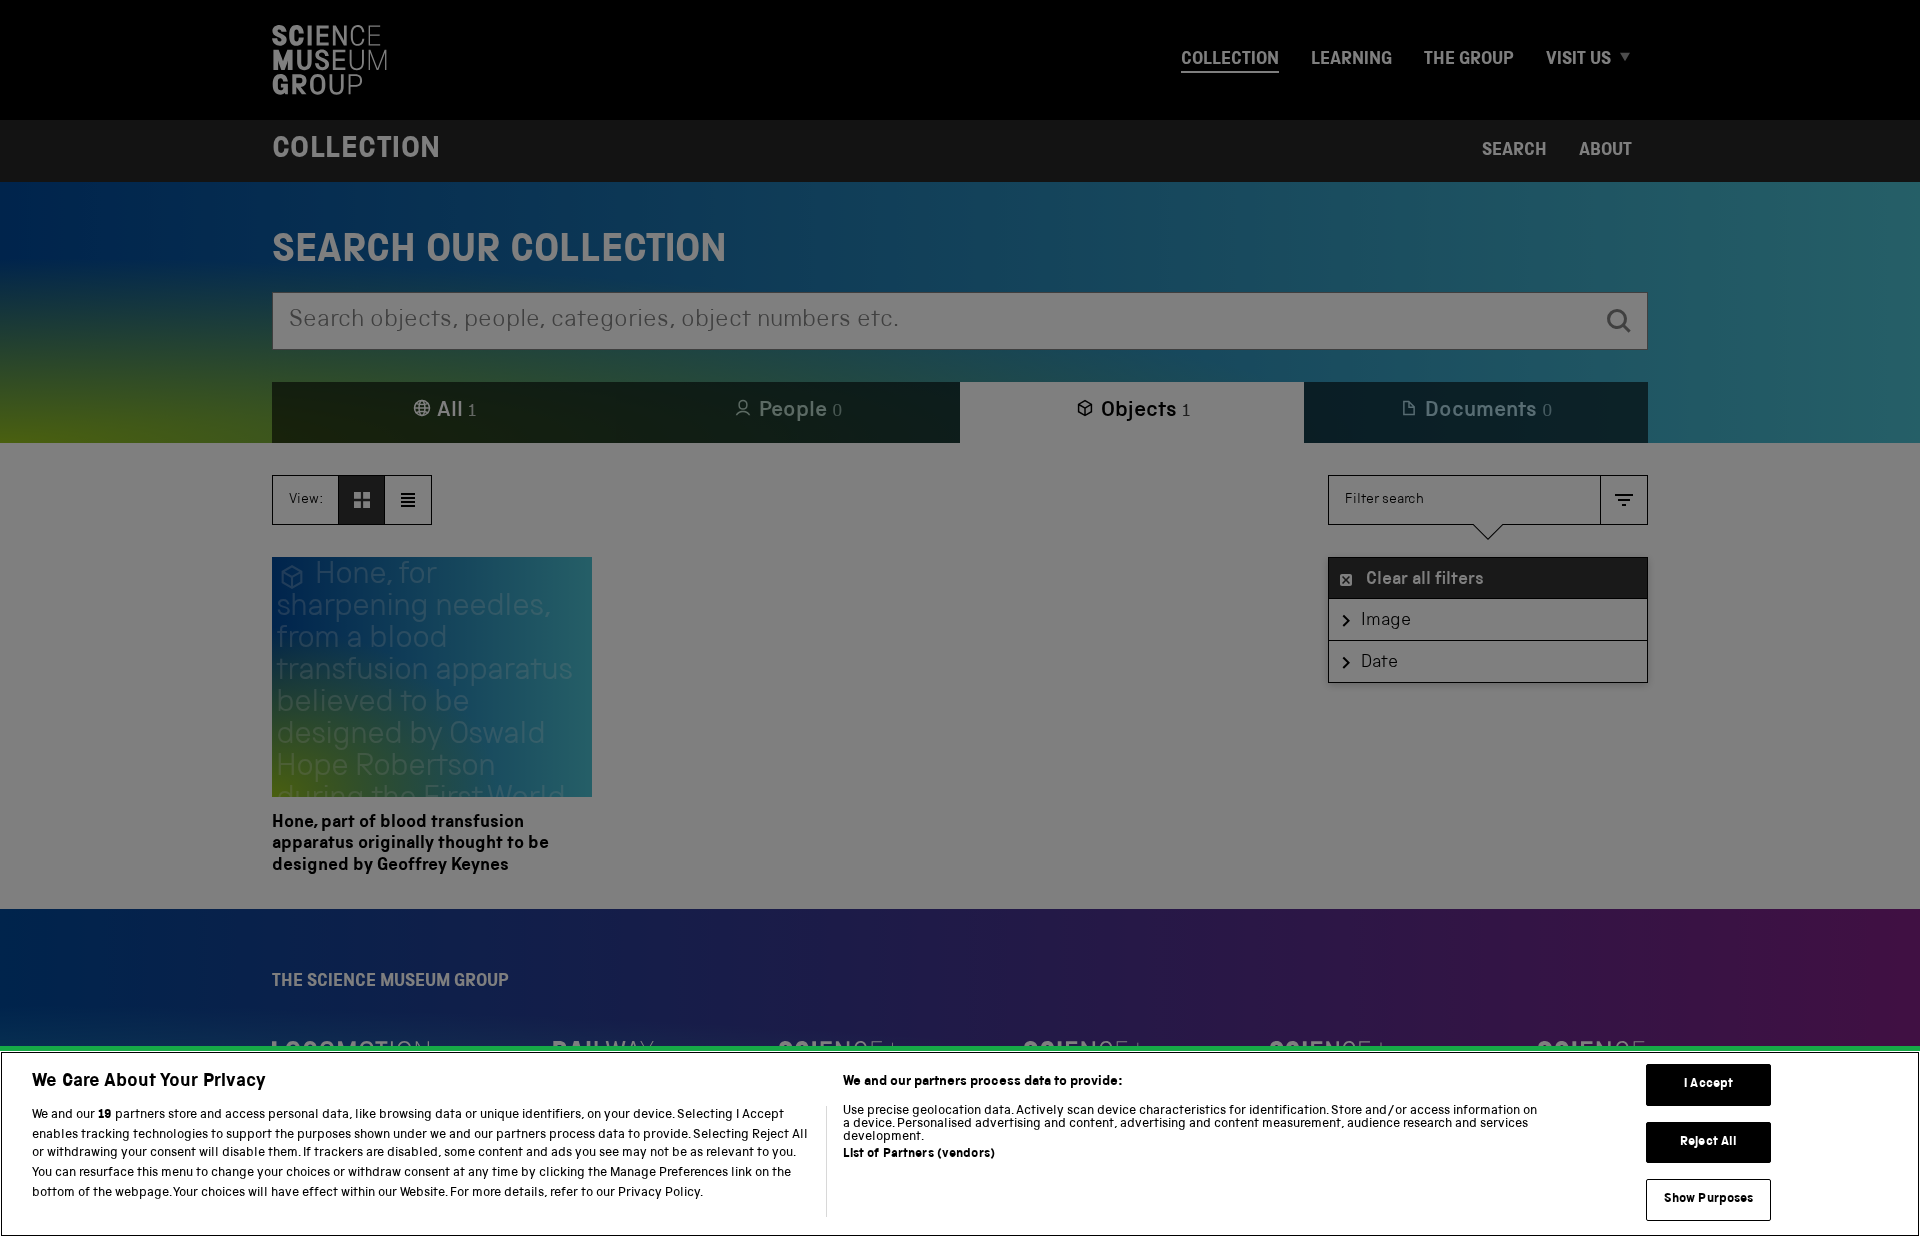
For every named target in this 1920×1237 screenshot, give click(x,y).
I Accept (1708, 1084)
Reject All (1708, 1142)
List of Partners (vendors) (919, 1155)
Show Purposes (1709, 1199)
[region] (960, 1144)
